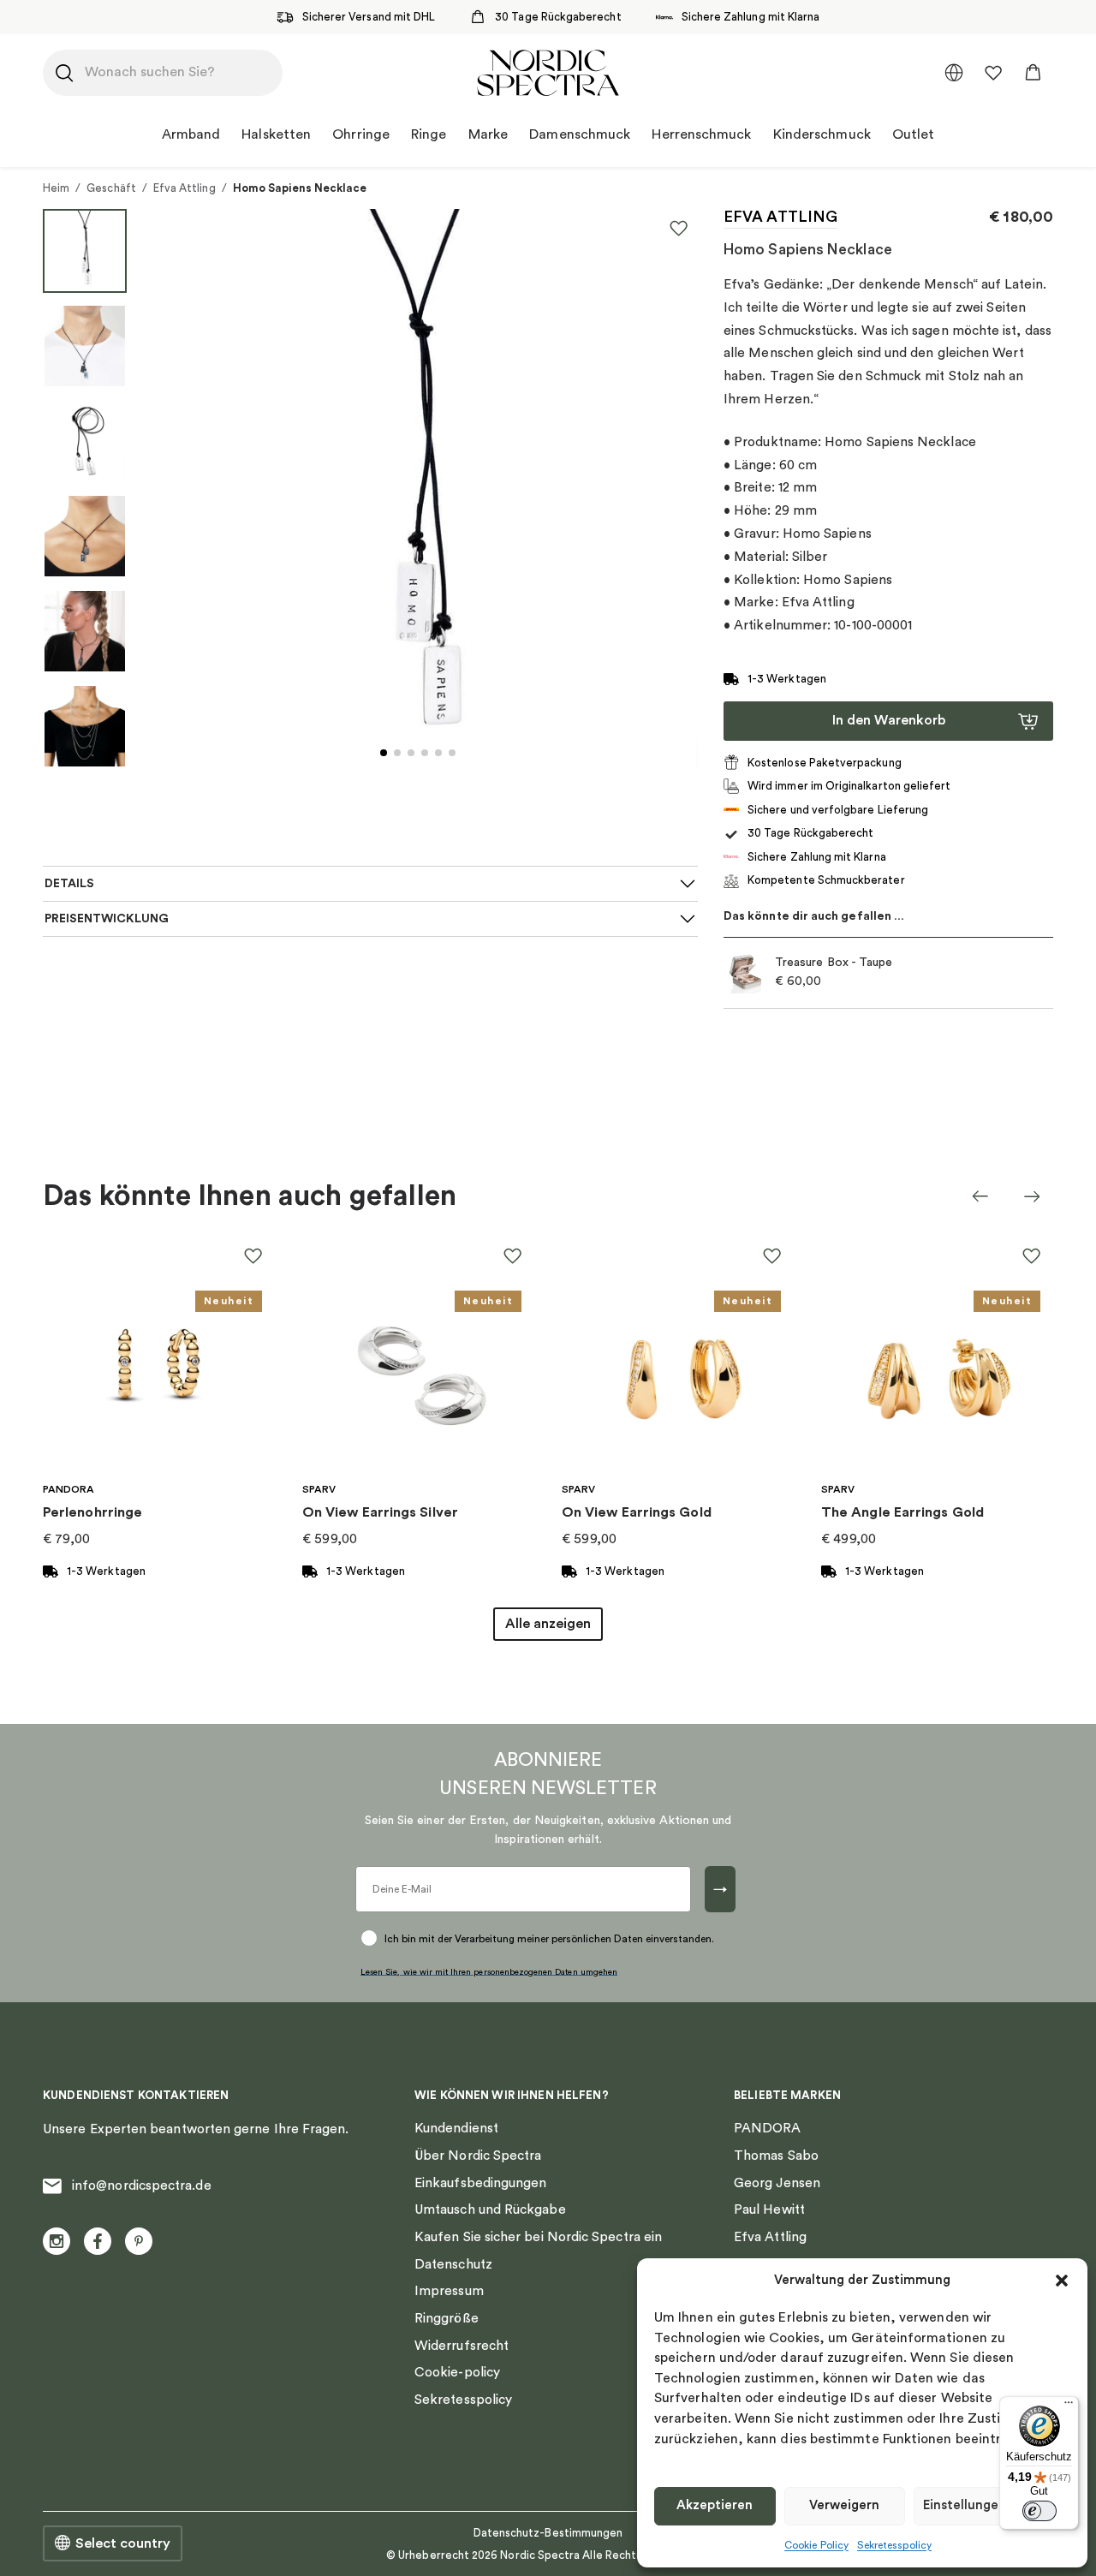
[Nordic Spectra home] (548, 73)
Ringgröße (447, 2318)
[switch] (1039, 2511)
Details (69, 884)
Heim (56, 188)
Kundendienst (456, 2128)
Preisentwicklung (107, 919)
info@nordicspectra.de (142, 2185)
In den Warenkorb (889, 720)
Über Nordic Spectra (478, 2156)
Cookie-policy (457, 2372)
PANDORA (768, 2128)
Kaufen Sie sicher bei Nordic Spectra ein (538, 2237)
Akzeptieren (715, 2505)
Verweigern (844, 2505)
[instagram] (57, 2241)
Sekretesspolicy (894, 2545)
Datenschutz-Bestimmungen (548, 2533)
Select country (123, 2543)
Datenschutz (453, 2264)
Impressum (449, 2291)
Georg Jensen (777, 2183)
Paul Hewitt (769, 2209)
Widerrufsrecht (462, 2346)
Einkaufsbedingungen (480, 2183)
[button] (1062, 2281)
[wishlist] (993, 73)
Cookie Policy (816, 2545)
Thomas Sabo (776, 2156)
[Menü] (1069, 2406)
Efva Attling (185, 188)
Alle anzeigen (548, 1624)
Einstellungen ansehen (992, 2505)
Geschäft (111, 188)
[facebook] (98, 2241)
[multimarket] (954, 73)
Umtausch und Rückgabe (490, 2209)
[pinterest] (139, 2241)
